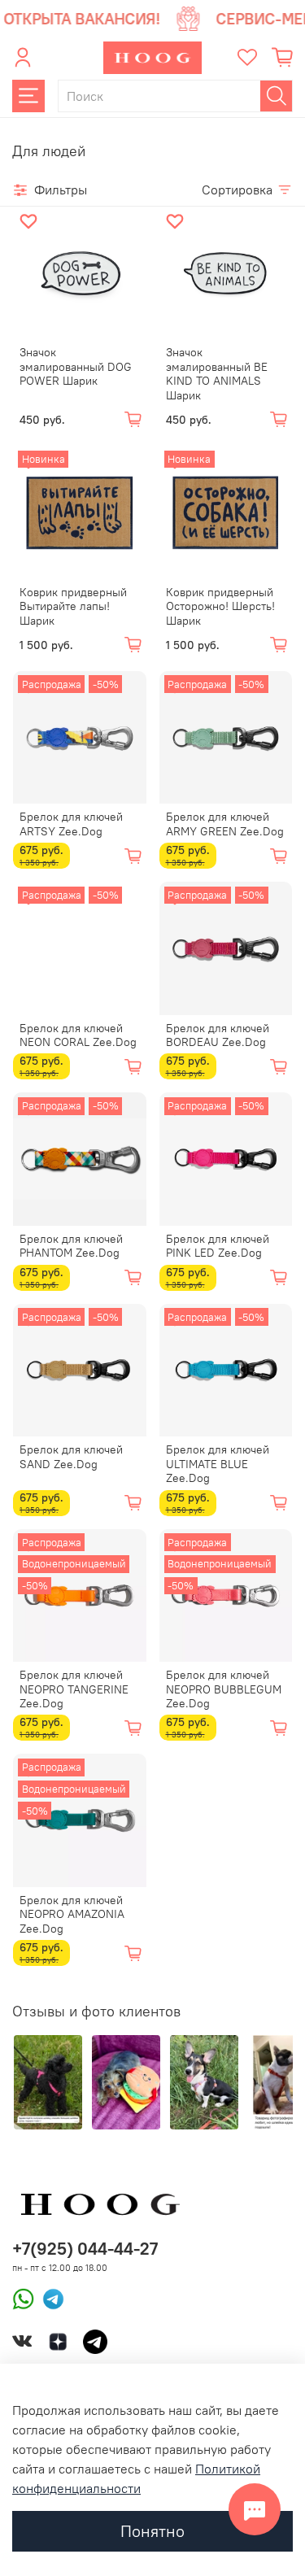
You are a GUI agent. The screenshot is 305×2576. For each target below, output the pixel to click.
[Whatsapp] (23, 2298)
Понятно (152, 2531)
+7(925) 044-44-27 (85, 2249)
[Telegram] (49, 2298)
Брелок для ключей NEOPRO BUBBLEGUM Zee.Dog (224, 1689)
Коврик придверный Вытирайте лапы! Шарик (73, 606)
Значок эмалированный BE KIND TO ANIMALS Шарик (217, 374)
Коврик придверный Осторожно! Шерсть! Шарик (220, 606)
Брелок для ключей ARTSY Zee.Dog (71, 824)
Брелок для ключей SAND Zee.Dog (71, 1457)
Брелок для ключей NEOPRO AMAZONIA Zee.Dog (72, 1914)
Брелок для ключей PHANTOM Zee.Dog (71, 1246)
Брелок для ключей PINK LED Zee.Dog (218, 1246)
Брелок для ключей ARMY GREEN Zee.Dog (225, 824)
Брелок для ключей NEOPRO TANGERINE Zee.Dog (74, 1689)
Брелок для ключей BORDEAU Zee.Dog (218, 1035)
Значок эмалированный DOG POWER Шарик (76, 366)
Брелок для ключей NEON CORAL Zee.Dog (78, 1035)
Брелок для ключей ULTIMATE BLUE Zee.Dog (218, 1464)
